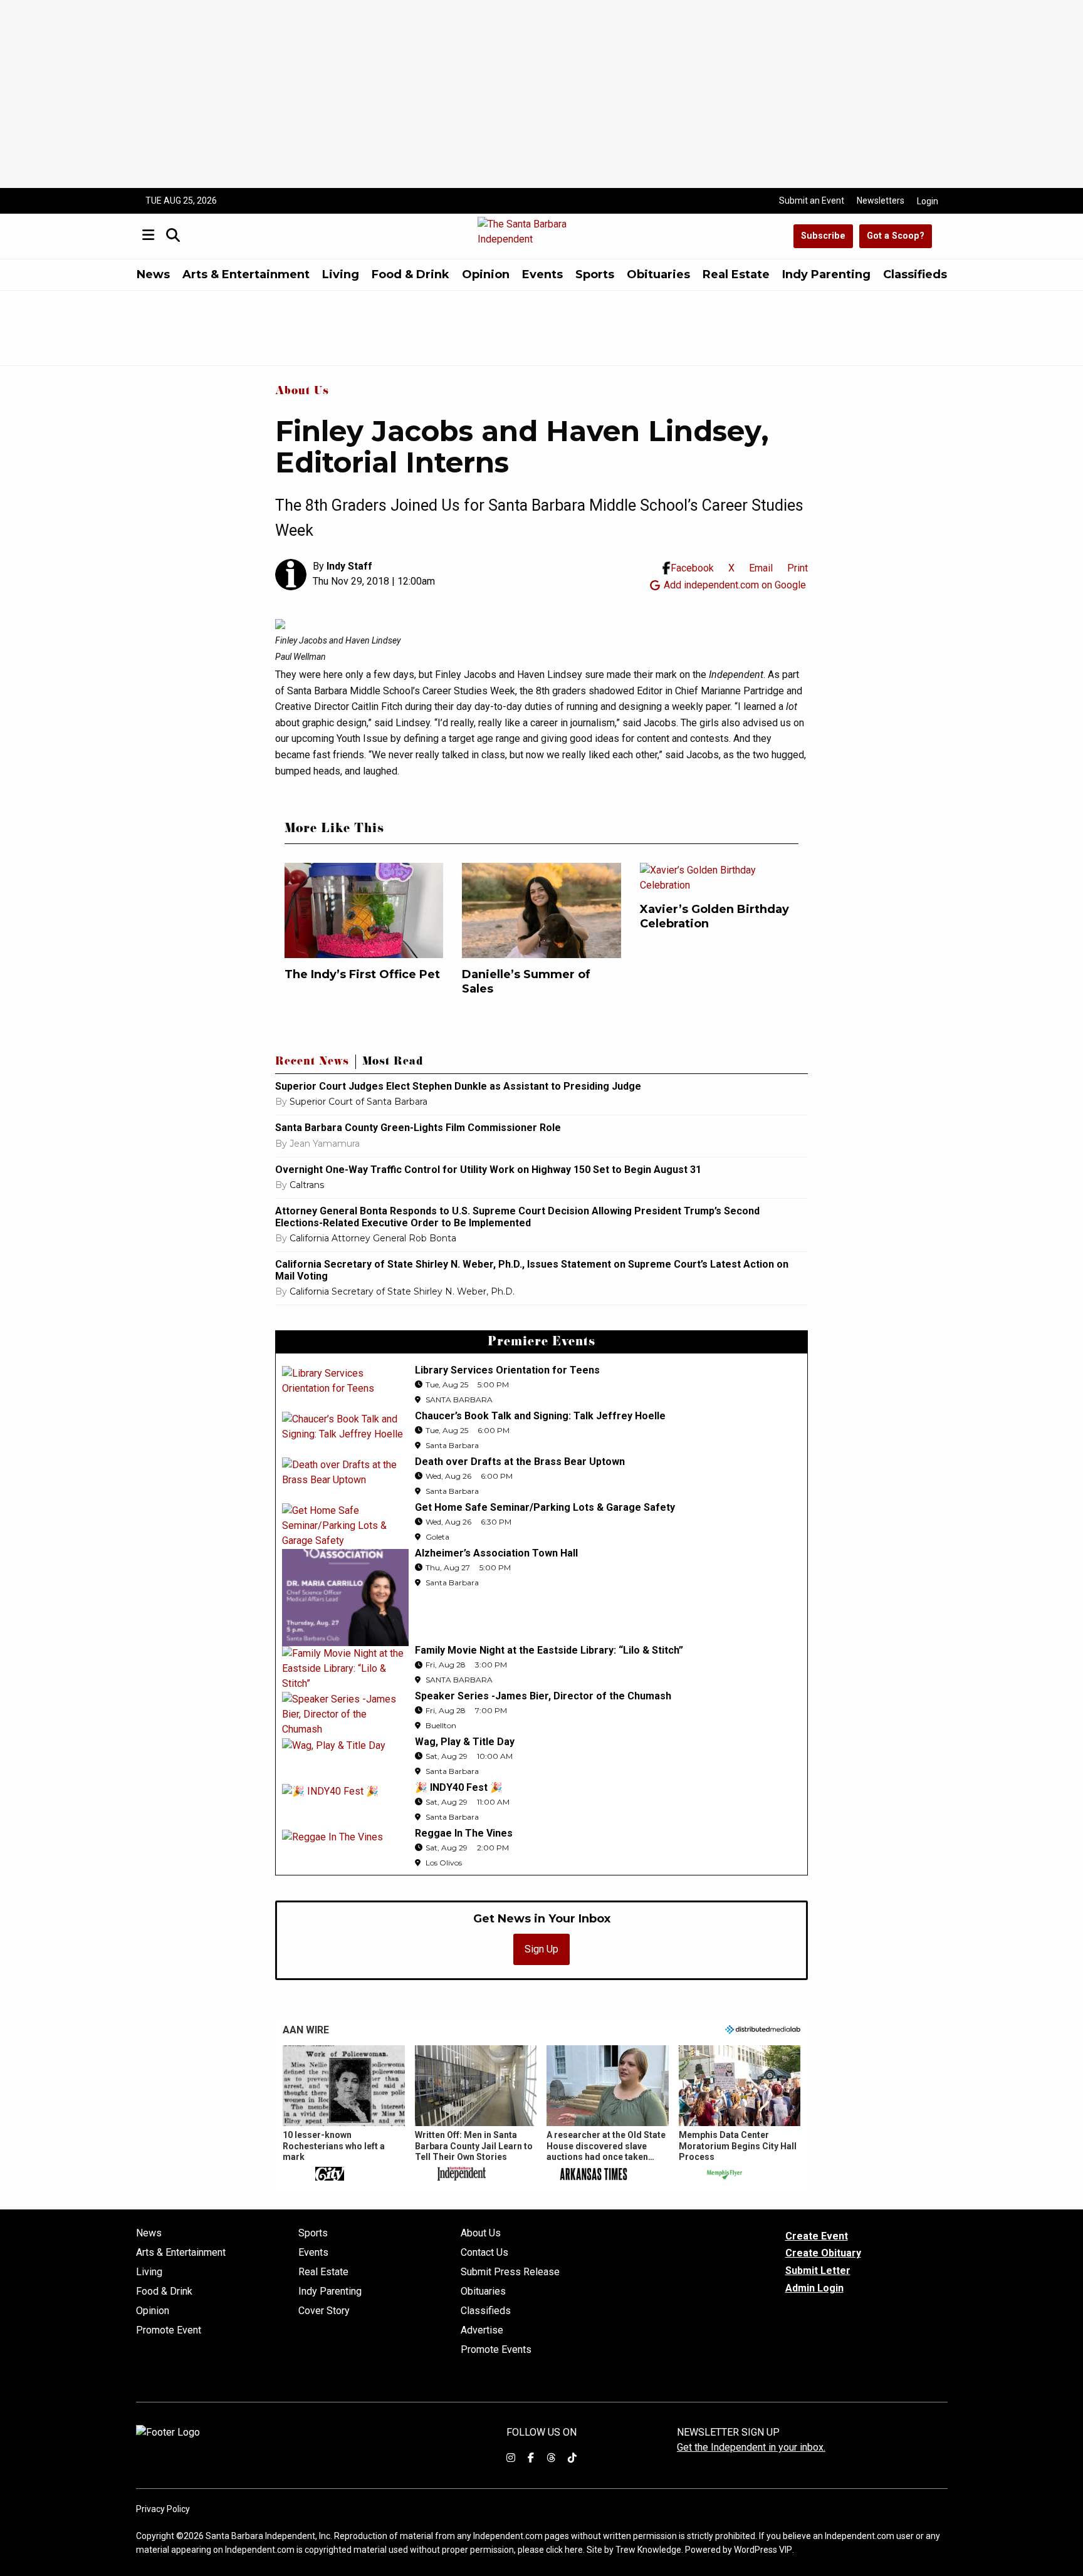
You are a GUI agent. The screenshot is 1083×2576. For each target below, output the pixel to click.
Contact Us (484, 2253)
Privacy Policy (163, 2509)
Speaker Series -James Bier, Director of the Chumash (543, 1696)
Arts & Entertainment (246, 274)
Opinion (486, 274)
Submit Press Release (510, 2272)
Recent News (312, 1063)
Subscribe (823, 236)
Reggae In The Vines (464, 1833)
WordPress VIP (763, 2550)
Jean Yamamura (325, 1144)
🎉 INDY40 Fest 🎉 (459, 1787)
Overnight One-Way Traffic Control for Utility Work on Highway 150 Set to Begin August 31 (488, 1170)
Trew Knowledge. (649, 2550)
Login (928, 201)
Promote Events (496, 2350)
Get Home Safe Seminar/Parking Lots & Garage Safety (545, 1507)
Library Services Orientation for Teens (507, 1370)
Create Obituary (823, 2253)
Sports (595, 274)
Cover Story (324, 2311)
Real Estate (736, 274)
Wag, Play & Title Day (465, 1742)
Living (341, 274)
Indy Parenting (826, 274)
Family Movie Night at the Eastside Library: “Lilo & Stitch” (549, 1650)
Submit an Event (812, 201)
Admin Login (814, 2288)
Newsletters (881, 201)
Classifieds (915, 274)
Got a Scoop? (896, 236)
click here (564, 2550)
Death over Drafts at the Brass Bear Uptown (520, 1462)
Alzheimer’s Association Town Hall (496, 1553)
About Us (302, 392)
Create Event (817, 2236)
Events (542, 274)
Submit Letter (818, 2271)
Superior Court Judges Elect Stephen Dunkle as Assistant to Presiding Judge (458, 1086)
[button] (344, 2114)
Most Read (393, 1063)
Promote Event (169, 2330)
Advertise (482, 2330)
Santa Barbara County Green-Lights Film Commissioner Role (418, 1128)
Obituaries (658, 274)
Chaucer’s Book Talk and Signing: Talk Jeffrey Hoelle (540, 1416)
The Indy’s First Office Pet (362, 974)
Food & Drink (411, 274)
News (153, 274)
